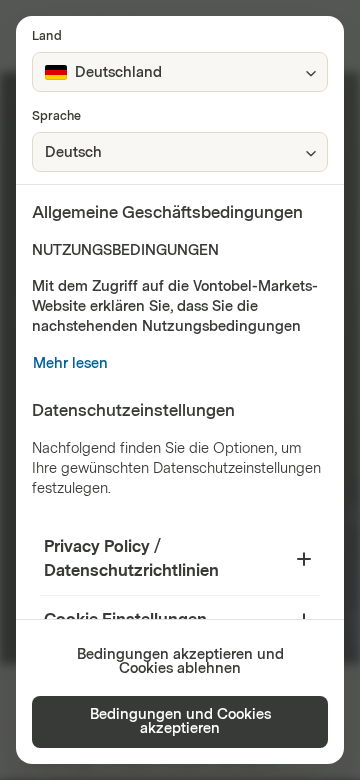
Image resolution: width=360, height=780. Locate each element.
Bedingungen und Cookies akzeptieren (180, 721)
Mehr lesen (70, 363)
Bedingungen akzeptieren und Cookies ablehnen (180, 661)
